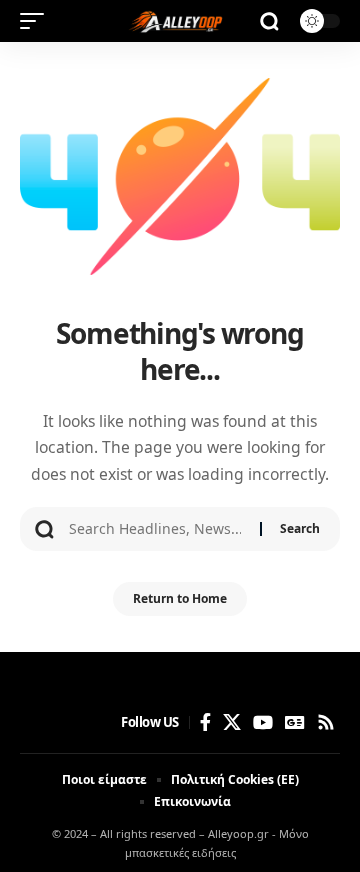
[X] (232, 722)
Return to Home (180, 598)
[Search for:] (157, 529)
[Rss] (326, 722)
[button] (37, 21)
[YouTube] (263, 722)
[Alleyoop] (180, 21)
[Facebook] (205, 722)
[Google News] (295, 722)
